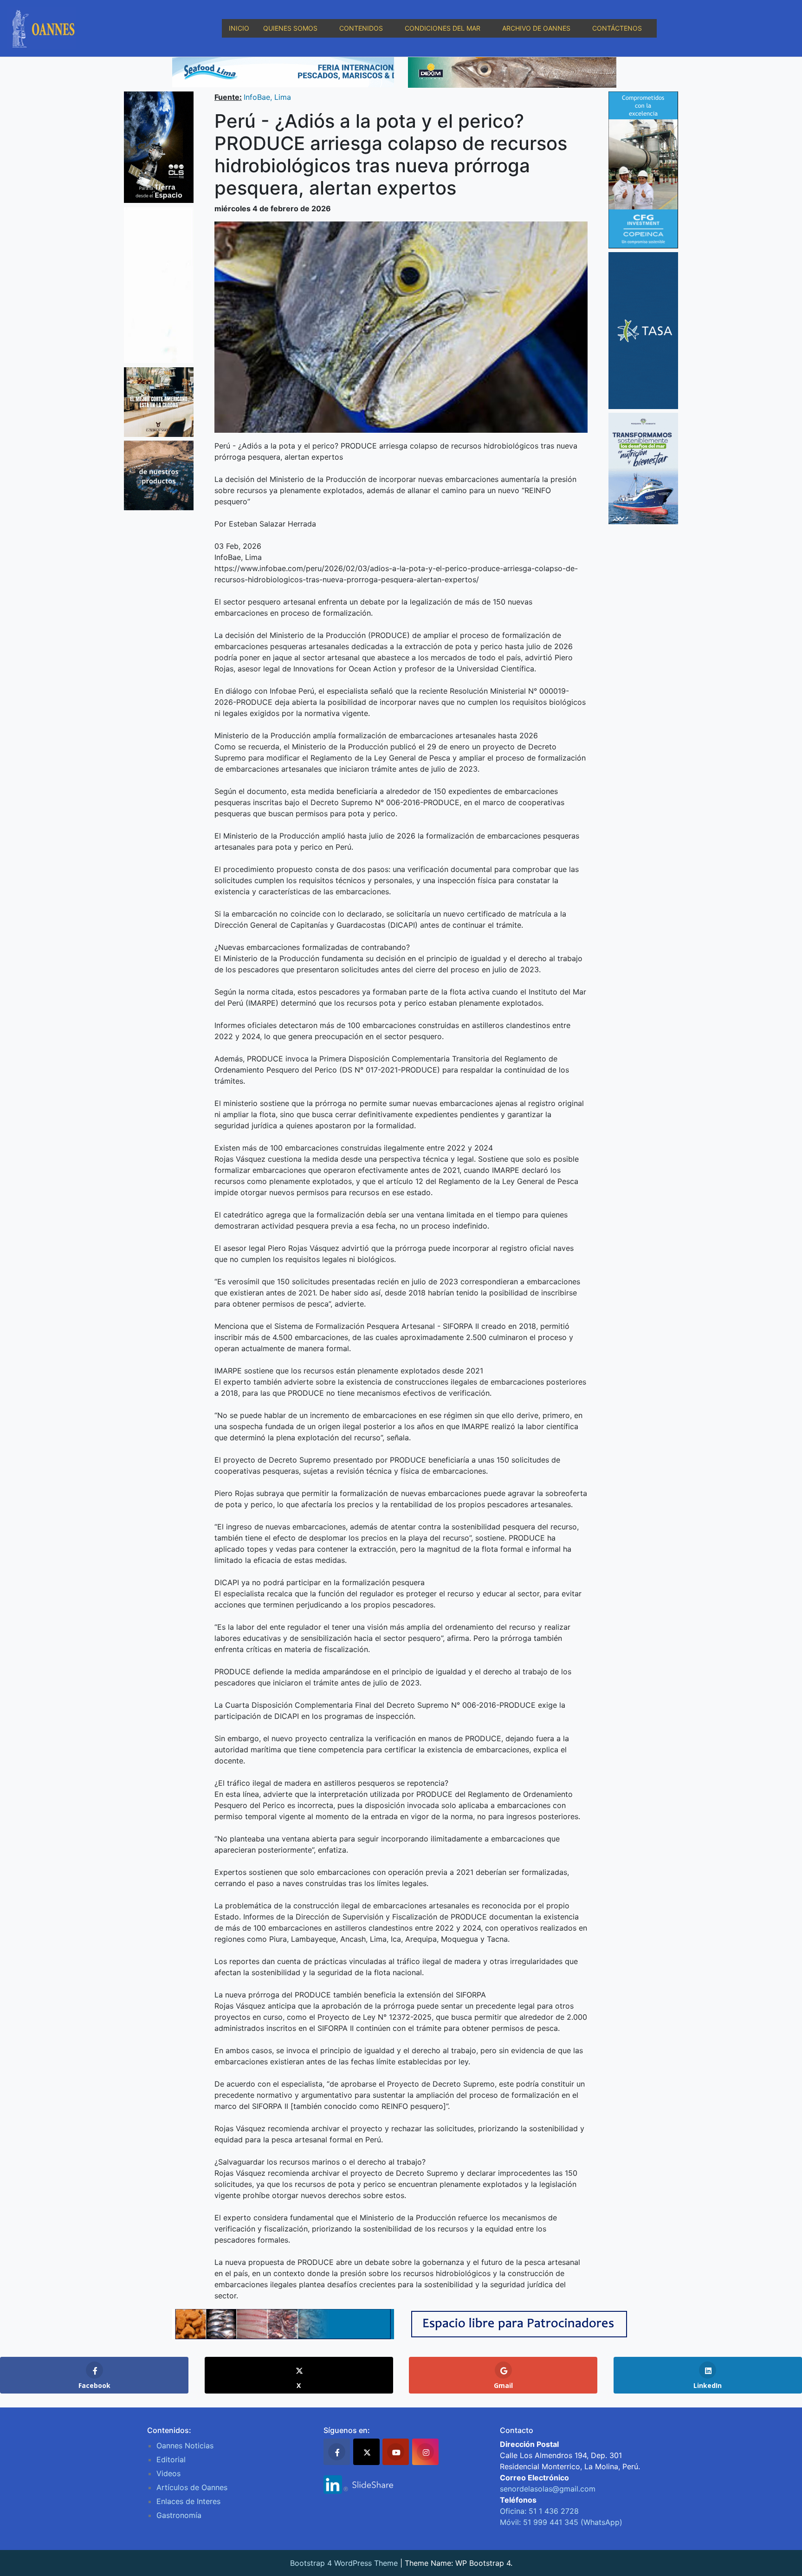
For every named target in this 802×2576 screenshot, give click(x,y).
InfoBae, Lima (267, 97)
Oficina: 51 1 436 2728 (539, 2511)
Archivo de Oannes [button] (536, 28)
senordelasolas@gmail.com (548, 2489)
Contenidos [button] (361, 28)
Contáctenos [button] (617, 28)
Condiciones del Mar (443, 28)
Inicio (239, 28)
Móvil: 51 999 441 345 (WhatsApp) (561, 2522)
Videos (168, 2473)
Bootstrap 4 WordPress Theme (344, 2563)
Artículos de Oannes (192, 2487)
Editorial (171, 2459)
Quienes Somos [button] (290, 28)
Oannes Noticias (185, 2446)
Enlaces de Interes (188, 2501)
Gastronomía (179, 2515)
